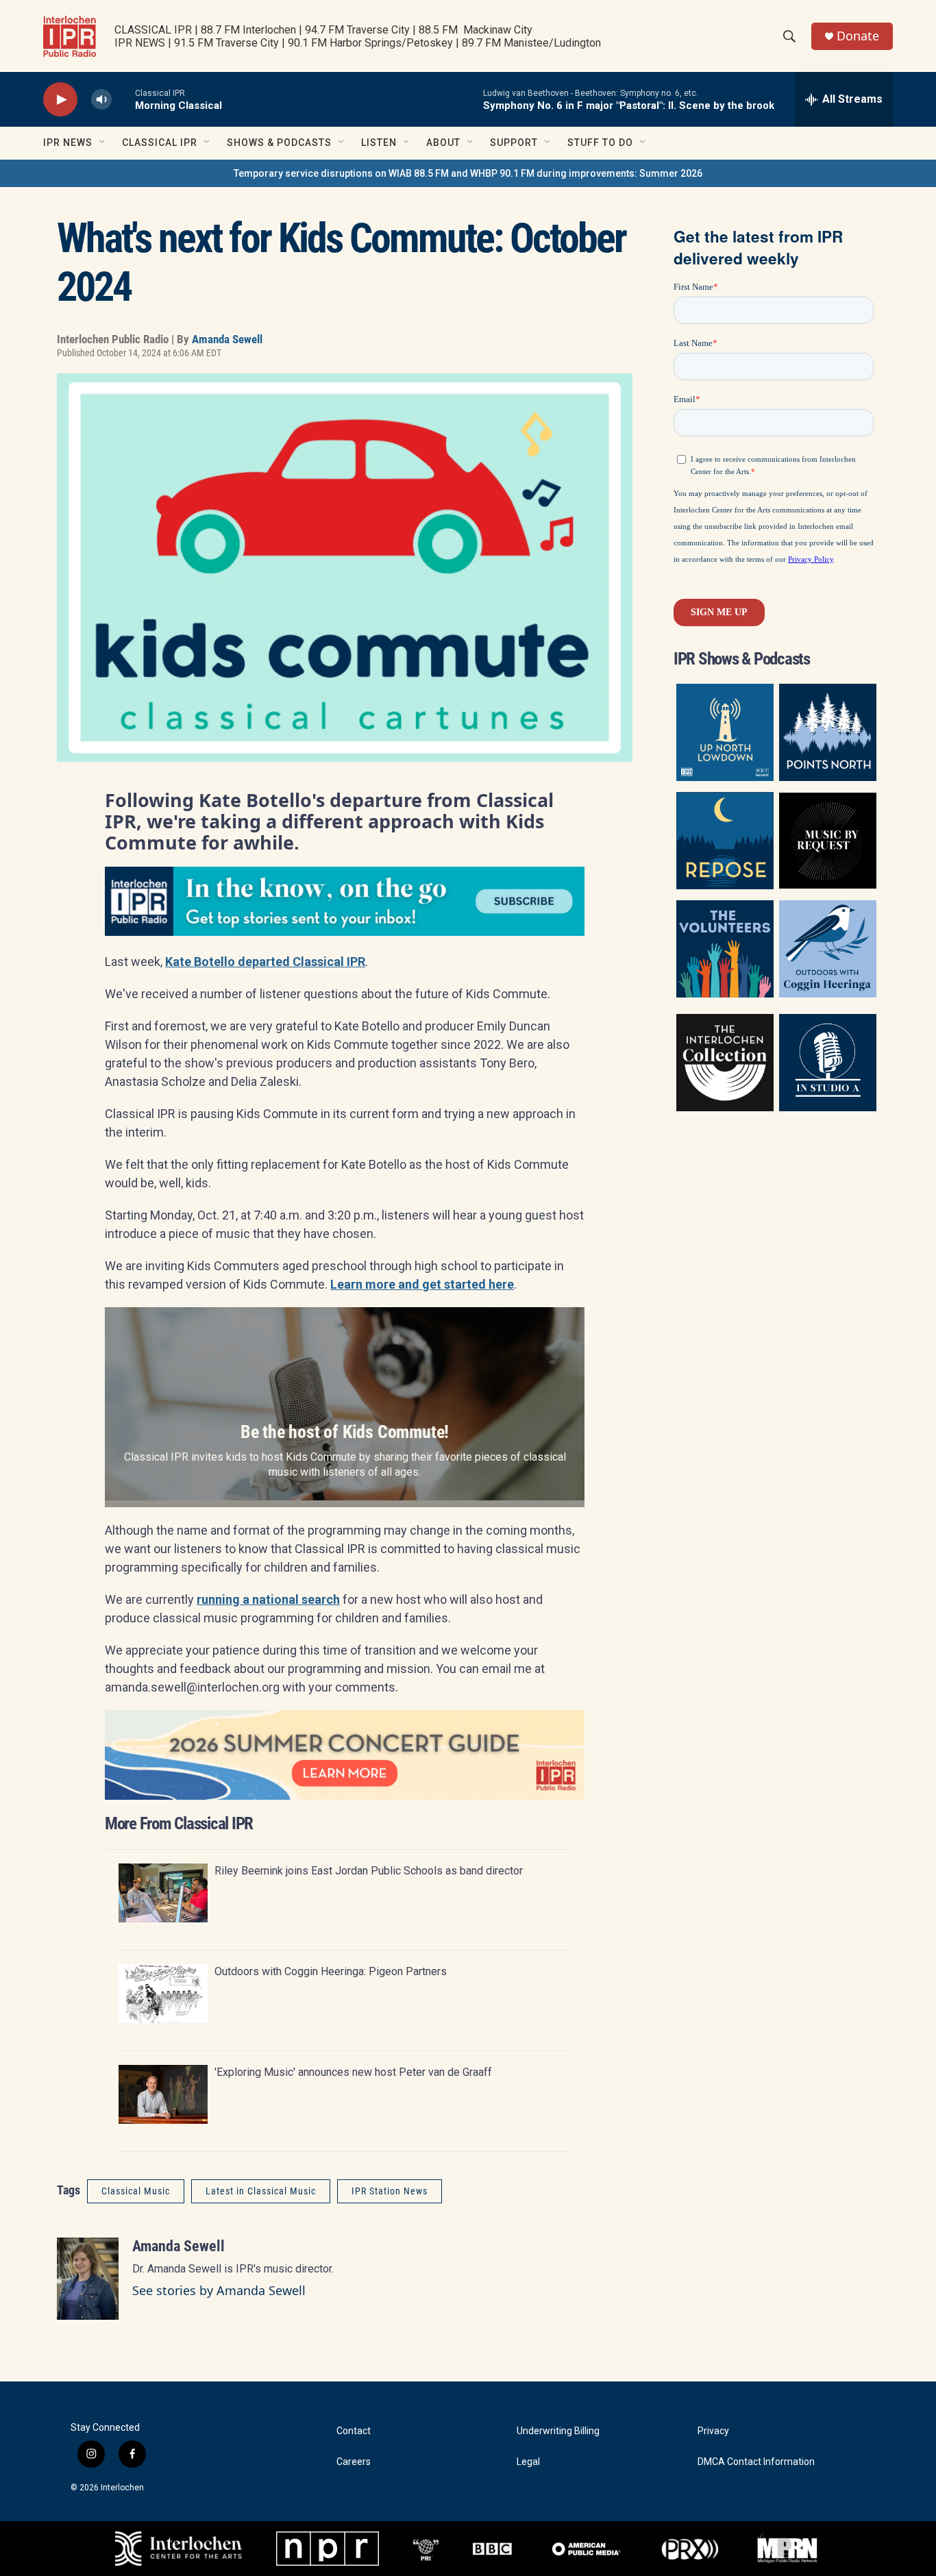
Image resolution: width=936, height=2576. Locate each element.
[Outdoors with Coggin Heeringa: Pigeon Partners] (163, 1994)
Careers (354, 2462)
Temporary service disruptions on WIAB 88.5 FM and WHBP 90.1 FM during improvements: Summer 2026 (468, 173)
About (443, 143)
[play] (60, 100)
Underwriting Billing (558, 2431)
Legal (528, 2462)
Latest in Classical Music (261, 2191)
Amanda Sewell (227, 339)
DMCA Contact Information (756, 2462)
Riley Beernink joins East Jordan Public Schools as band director (369, 1871)
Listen (379, 143)
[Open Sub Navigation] (103, 143)
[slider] (123, 99)
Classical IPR (160, 143)
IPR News (68, 143)
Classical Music (136, 2191)
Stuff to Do (600, 143)
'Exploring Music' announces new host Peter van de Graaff (353, 2072)
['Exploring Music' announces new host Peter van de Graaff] (163, 2094)
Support (514, 143)
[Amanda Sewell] (88, 2279)
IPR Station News (390, 2191)
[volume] (101, 100)
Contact (354, 2431)
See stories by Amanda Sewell (219, 2290)
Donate (858, 36)
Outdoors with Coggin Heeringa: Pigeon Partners (331, 1971)
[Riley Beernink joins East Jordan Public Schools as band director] (163, 1893)
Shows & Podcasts (279, 143)
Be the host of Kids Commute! (345, 1432)
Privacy (713, 2431)
